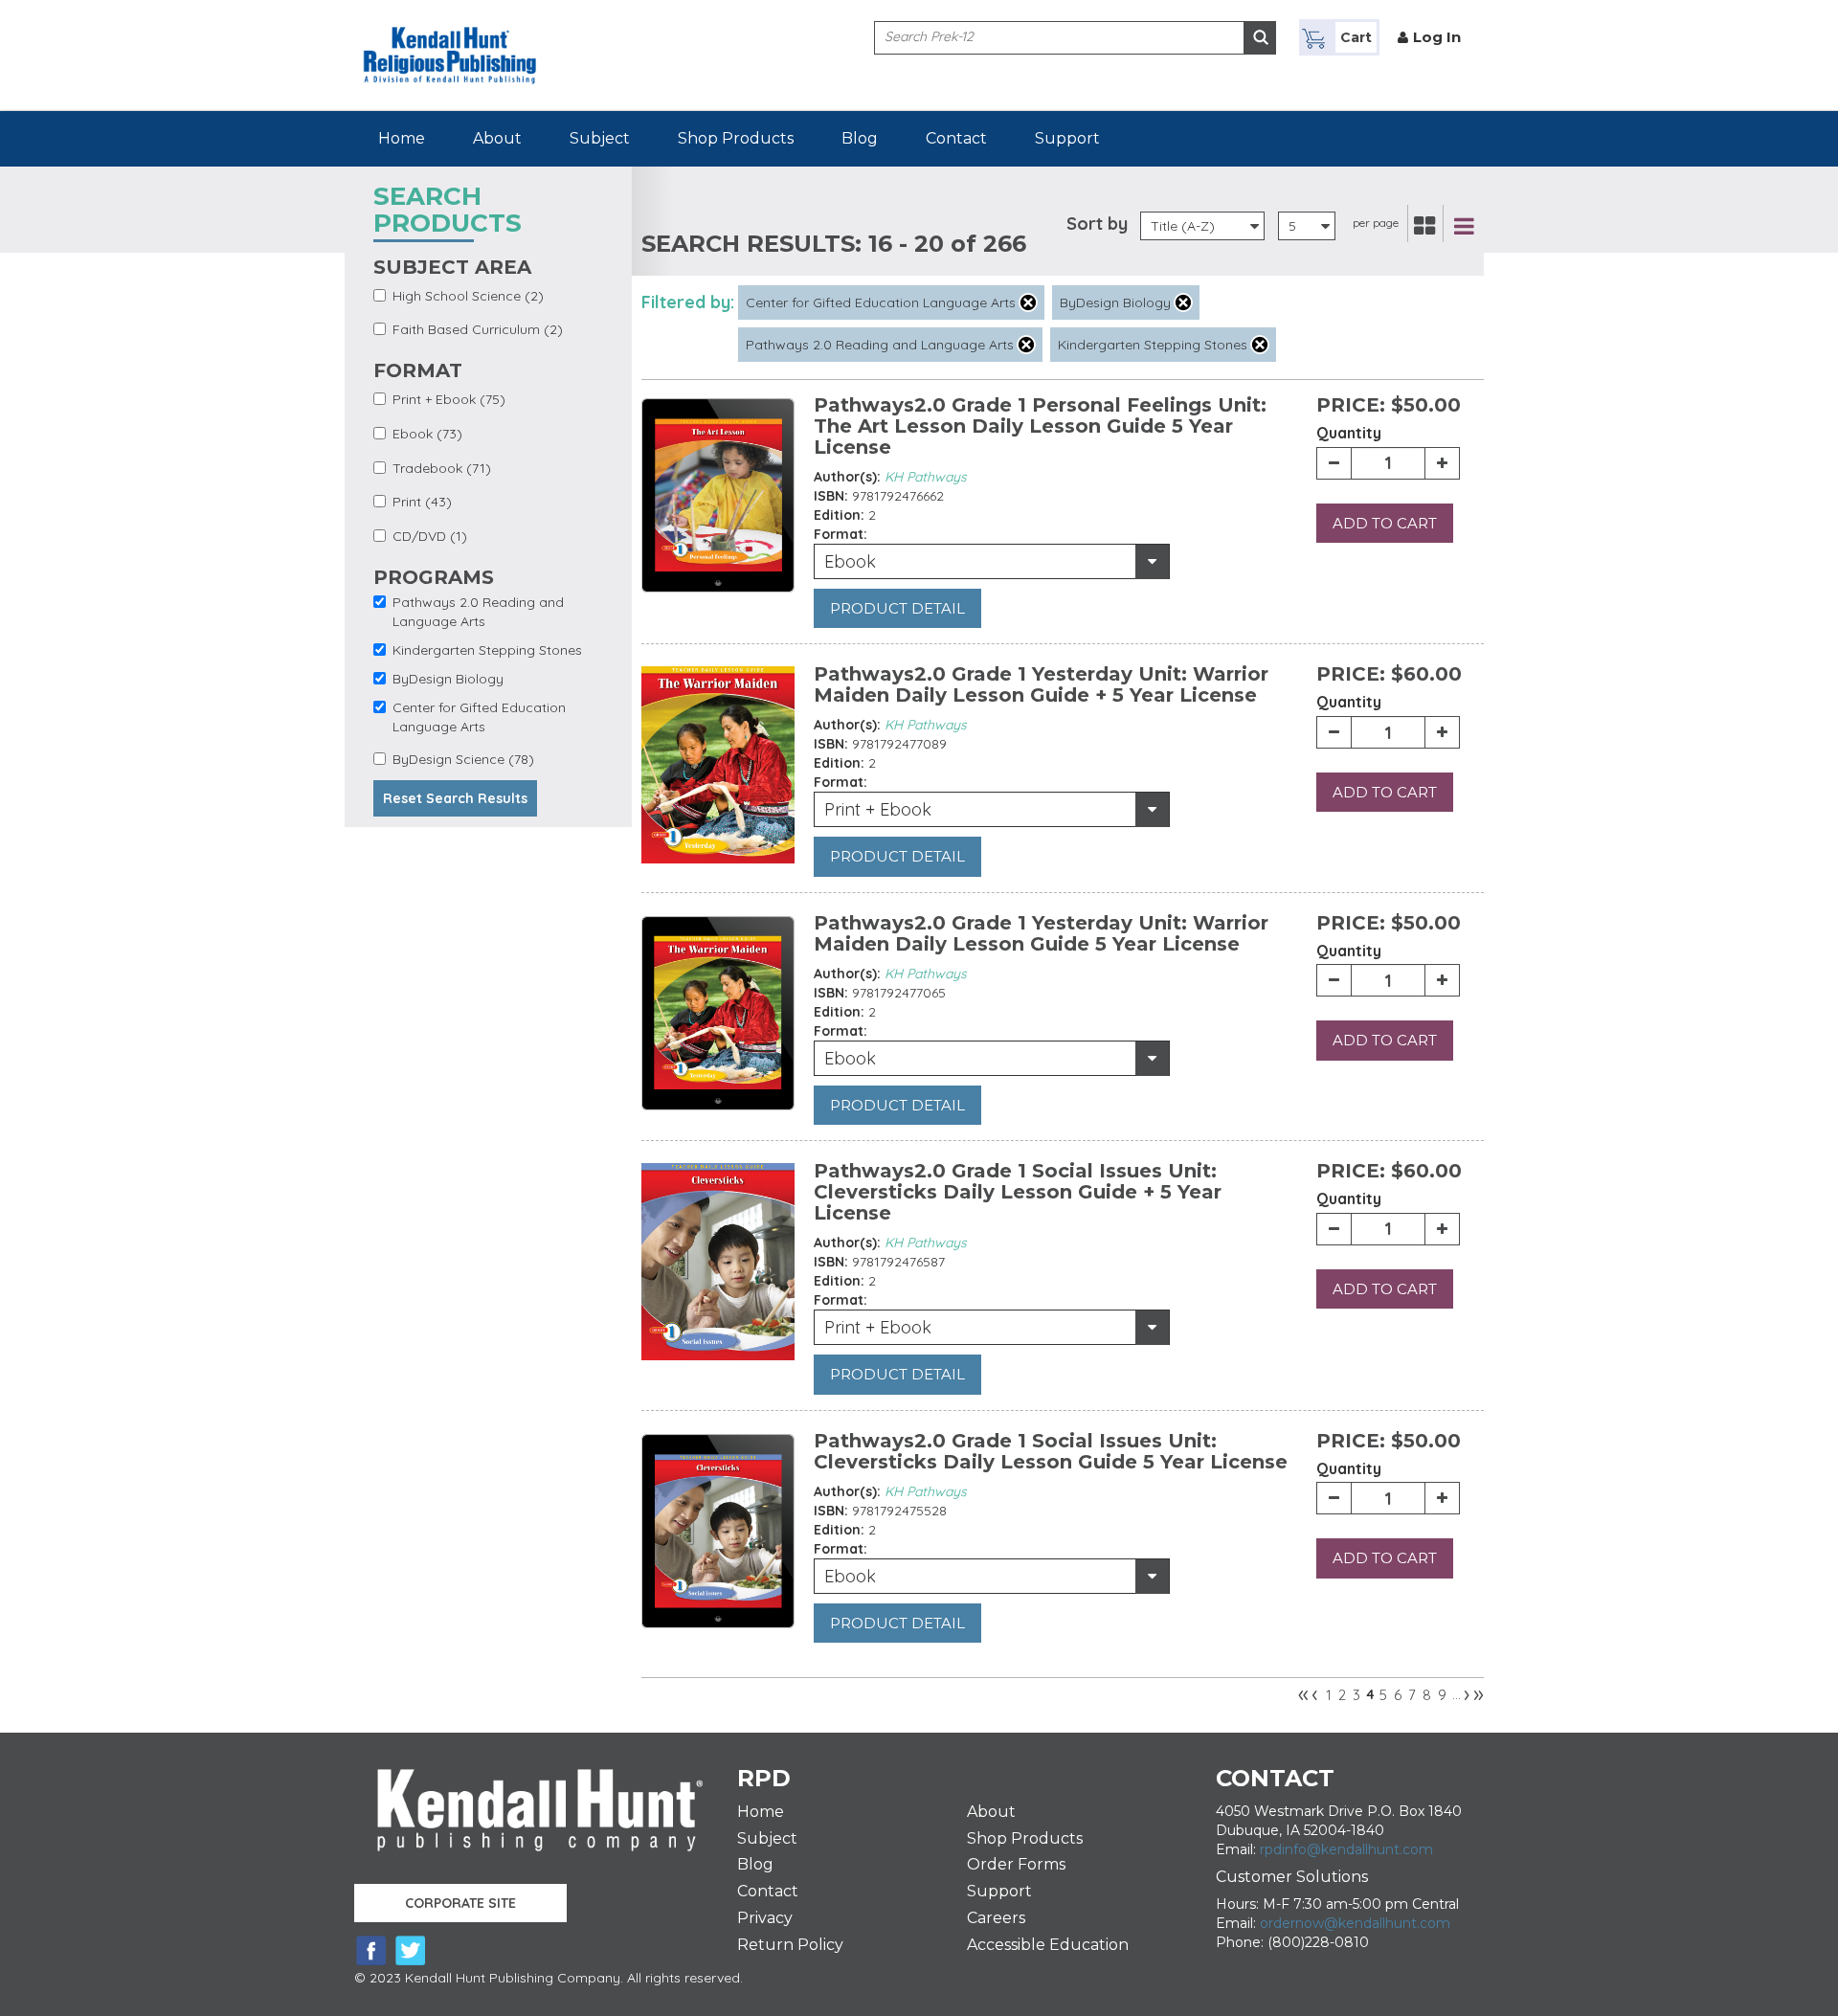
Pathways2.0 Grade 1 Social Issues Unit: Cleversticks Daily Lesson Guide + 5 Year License (1018, 1192)
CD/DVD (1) (430, 536)
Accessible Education (1048, 1945)
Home (402, 138)
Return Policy (790, 1945)
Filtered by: (688, 302)
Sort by (1097, 224)
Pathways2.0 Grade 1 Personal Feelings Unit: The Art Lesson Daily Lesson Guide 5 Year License (1040, 426)
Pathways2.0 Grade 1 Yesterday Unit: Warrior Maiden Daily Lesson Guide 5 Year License (1041, 933)
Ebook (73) (427, 434)
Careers (996, 1918)
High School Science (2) (468, 296)
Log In (1437, 37)
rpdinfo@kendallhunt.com (1346, 1849)
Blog (860, 138)
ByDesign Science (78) (463, 759)
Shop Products (736, 138)
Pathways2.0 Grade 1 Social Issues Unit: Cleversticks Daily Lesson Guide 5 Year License (1051, 1451)
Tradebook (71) (442, 468)
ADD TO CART (1385, 523)
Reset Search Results (455, 798)
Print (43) (422, 502)
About (497, 138)
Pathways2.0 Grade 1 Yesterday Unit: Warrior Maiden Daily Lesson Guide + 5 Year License (1041, 684)
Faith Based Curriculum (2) (478, 329)
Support (1067, 138)
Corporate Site (460, 1903)
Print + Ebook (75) (449, 399)
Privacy (765, 1918)
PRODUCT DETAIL (897, 608)
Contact (956, 138)
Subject (600, 138)
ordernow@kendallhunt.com (1355, 1923)
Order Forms (1016, 1864)
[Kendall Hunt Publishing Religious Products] (450, 41)
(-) (1028, 302)
